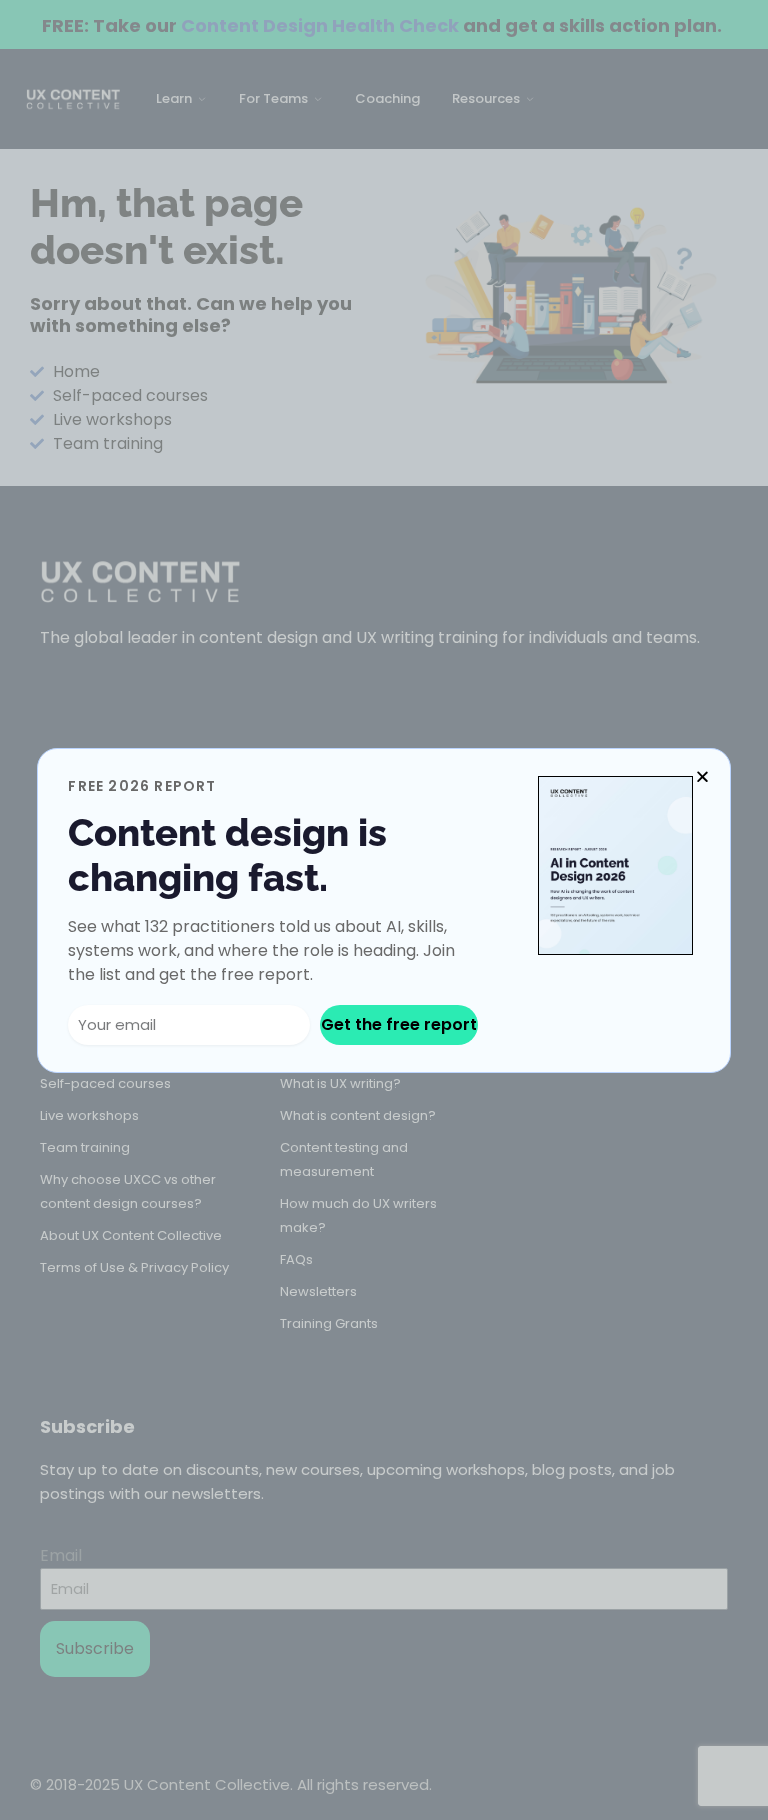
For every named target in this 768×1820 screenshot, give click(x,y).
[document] (384, 910)
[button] (702, 776)
